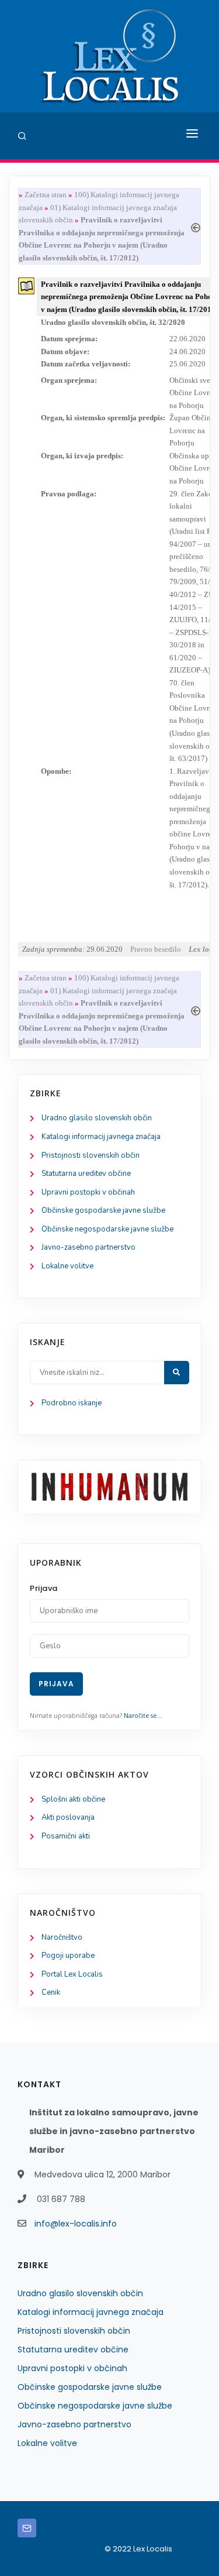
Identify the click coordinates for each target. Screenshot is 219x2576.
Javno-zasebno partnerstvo (88, 1247)
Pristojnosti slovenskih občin (91, 1155)
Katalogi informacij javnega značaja (101, 1137)
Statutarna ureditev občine (86, 1174)
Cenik (51, 1992)
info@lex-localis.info (76, 2224)
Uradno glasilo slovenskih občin (97, 1118)
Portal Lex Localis (72, 1974)
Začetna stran (46, 195)
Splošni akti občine (73, 1799)
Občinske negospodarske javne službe (107, 1229)
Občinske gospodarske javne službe (103, 1210)
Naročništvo (62, 1937)
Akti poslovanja (68, 1817)
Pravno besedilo (156, 949)
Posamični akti (66, 1836)
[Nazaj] (196, 226)
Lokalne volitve (67, 1266)
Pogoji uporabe (68, 1956)
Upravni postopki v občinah (88, 1192)
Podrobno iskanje (72, 1403)
